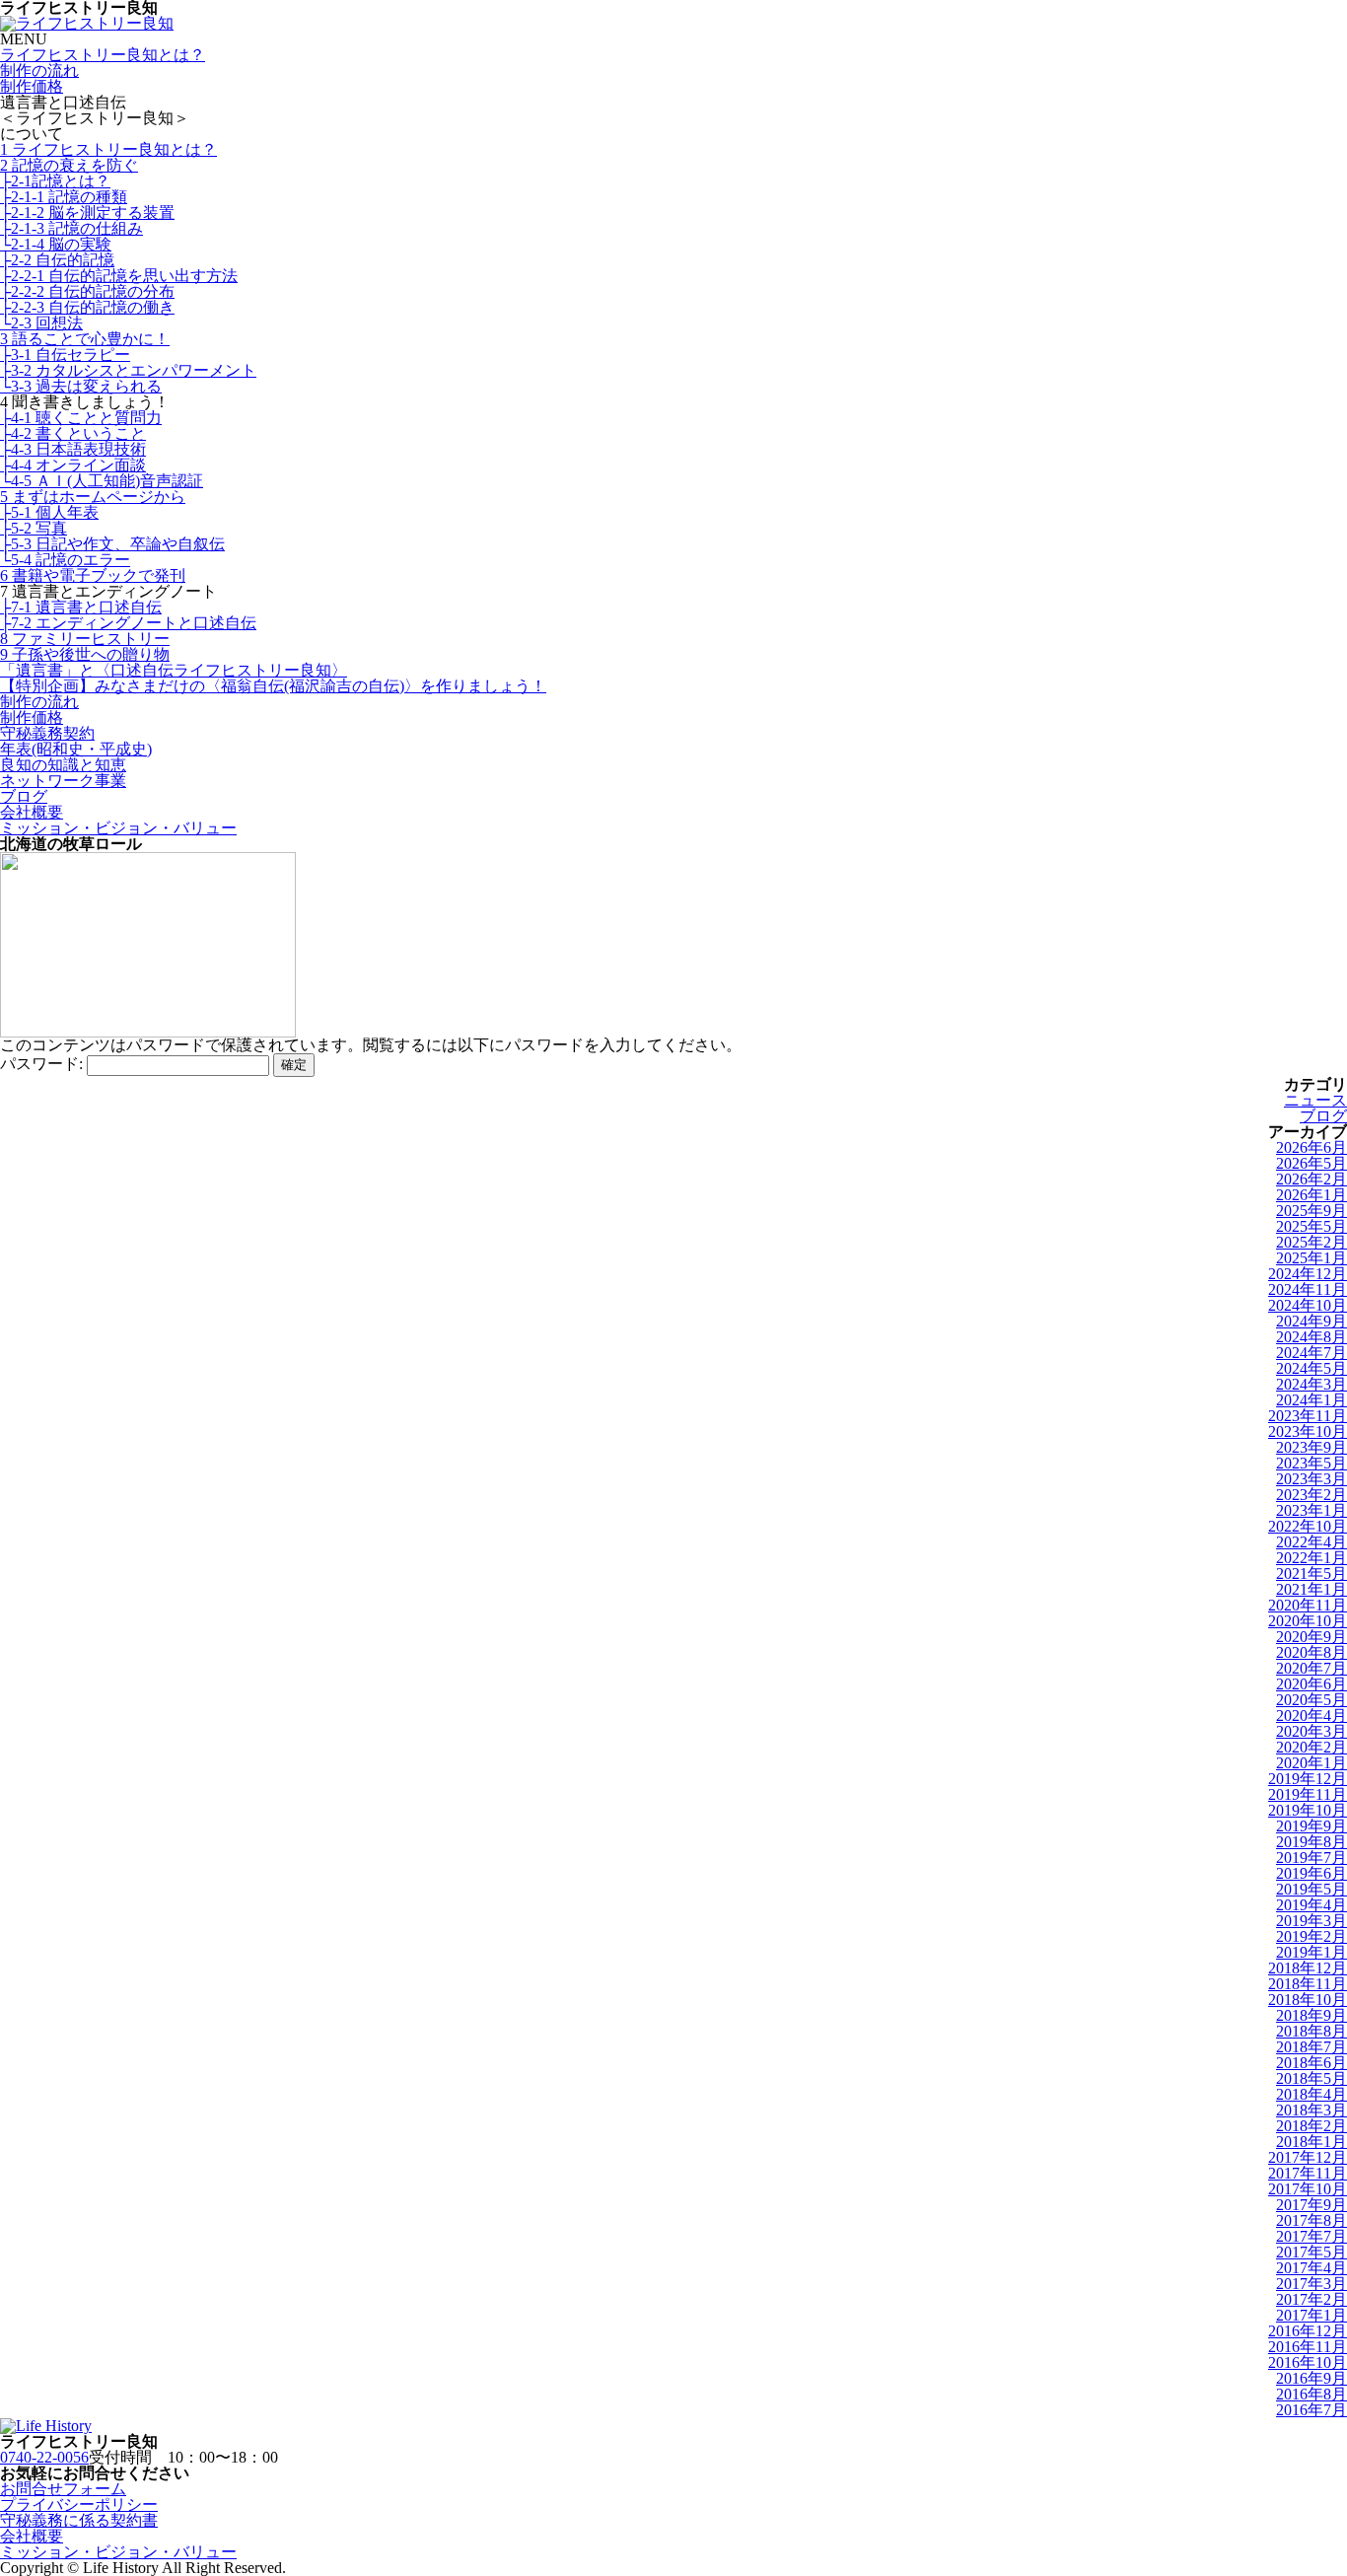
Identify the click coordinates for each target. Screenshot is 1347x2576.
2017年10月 (1308, 2189)
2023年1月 (1312, 1510)
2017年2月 (1312, 2299)
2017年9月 (1312, 2205)
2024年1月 (1312, 1400)
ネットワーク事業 (63, 781)
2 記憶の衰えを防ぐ (69, 165)
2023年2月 (1312, 1495)
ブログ (24, 796)
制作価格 (32, 86)
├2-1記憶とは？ (55, 181)
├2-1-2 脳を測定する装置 (87, 213)
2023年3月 (1312, 1479)
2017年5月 (1312, 2252)
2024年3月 (1312, 1384)
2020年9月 (1312, 1637)
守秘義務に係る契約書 (79, 2520)
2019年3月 (1312, 1921)
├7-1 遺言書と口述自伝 (81, 607)
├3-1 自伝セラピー (65, 355)
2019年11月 (1308, 1794)
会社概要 (32, 812)
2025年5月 (1312, 1226)
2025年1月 (1312, 1258)
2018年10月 (1308, 2000)
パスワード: (43, 1064)
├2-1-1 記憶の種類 (64, 197)
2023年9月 (1312, 1447)
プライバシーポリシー (79, 2504)
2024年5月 (1312, 1368)
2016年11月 (1308, 2347)
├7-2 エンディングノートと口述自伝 (128, 623)
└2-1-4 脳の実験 (56, 244)
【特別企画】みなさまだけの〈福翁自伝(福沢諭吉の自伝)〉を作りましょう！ (273, 686)
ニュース (1315, 1100)
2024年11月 (1308, 1289)
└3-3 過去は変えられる (81, 386)
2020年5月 (1312, 1700)
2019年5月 (1312, 1889)
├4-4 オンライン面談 (73, 465)
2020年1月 (1312, 1763)
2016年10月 (1308, 2362)
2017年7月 (1312, 2236)
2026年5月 (1312, 1163)
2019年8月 (1312, 1842)
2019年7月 (1312, 1858)
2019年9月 (1312, 1826)
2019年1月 (1312, 1952)
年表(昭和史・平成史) (76, 749)
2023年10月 (1308, 1431)
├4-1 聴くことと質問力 (81, 418)
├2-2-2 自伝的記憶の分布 (87, 291)
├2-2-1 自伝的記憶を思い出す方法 (119, 276)
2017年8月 (1312, 2220)
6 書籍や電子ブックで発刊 (93, 575)
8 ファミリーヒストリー (85, 639)
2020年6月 (1312, 1684)
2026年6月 (1312, 1147)
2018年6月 (1312, 2063)
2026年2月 (1312, 1179)
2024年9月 (1312, 1321)
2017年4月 (1312, 2268)
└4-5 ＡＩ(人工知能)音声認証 (102, 481)
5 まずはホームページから (93, 497)
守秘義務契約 (47, 733)
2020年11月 (1308, 1605)
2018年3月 (1312, 2110)
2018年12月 (1308, 1968)
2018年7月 (1312, 2047)
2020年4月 (1312, 1716)
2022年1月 (1312, 1558)
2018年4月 (1312, 2094)
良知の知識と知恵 (63, 765)
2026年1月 (1312, 1195)
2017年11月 (1308, 2173)
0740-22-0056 (44, 2457)
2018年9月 (1312, 2015)
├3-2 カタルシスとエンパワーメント (128, 370)
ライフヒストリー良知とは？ (103, 55)
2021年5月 (1312, 1574)
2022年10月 (1308, 1526)
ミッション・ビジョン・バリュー (118, 828)
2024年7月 (1312, 1353)
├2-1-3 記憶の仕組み (71, 228)
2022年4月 (1312, 1542)
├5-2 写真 (34, 528)
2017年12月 (1308, 2157)
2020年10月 (1308, 1621)
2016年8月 (1312, 2394)
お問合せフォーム (63, 2489)
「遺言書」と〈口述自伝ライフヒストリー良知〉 (174, 670)
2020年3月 (1312, 1731)
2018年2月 (1312, 2126)
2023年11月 (1308, 1416)
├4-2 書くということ (73, 433)
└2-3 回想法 (41, 323)
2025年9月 (1312, 1211)
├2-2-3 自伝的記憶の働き (87, 307)
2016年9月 (1312, 2378)
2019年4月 (1312, 1905)
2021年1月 (1312, 1589)
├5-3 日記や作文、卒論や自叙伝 (112, 544)
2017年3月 (1312, 2284)
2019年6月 (1312, 1873)
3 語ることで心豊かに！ (85, 339)
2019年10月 (1308, 1810)
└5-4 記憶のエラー (65, 560)
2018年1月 (1312, 2142)
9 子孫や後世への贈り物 (85, 654)
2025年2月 (1312, 1242)
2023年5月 (1312, 1463)
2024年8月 (1312, 1337)
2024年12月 (1308, 1274)
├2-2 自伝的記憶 (57, 260)
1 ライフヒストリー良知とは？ (108, 149)
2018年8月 (1312, 2031)
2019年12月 (1308, 1779)
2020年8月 (1312, 1652)
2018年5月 (1312, 2078)
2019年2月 (1312, 1936)
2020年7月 (1312, 1668)
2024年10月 (1308, 1305)
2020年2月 (1312, 1747)
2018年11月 (1308, 1984)
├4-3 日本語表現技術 (73, 449)
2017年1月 (1312, 2315)
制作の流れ (39, 71)
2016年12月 (1308, 2331)
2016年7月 (1312, 2410)
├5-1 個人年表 (49, 512)
